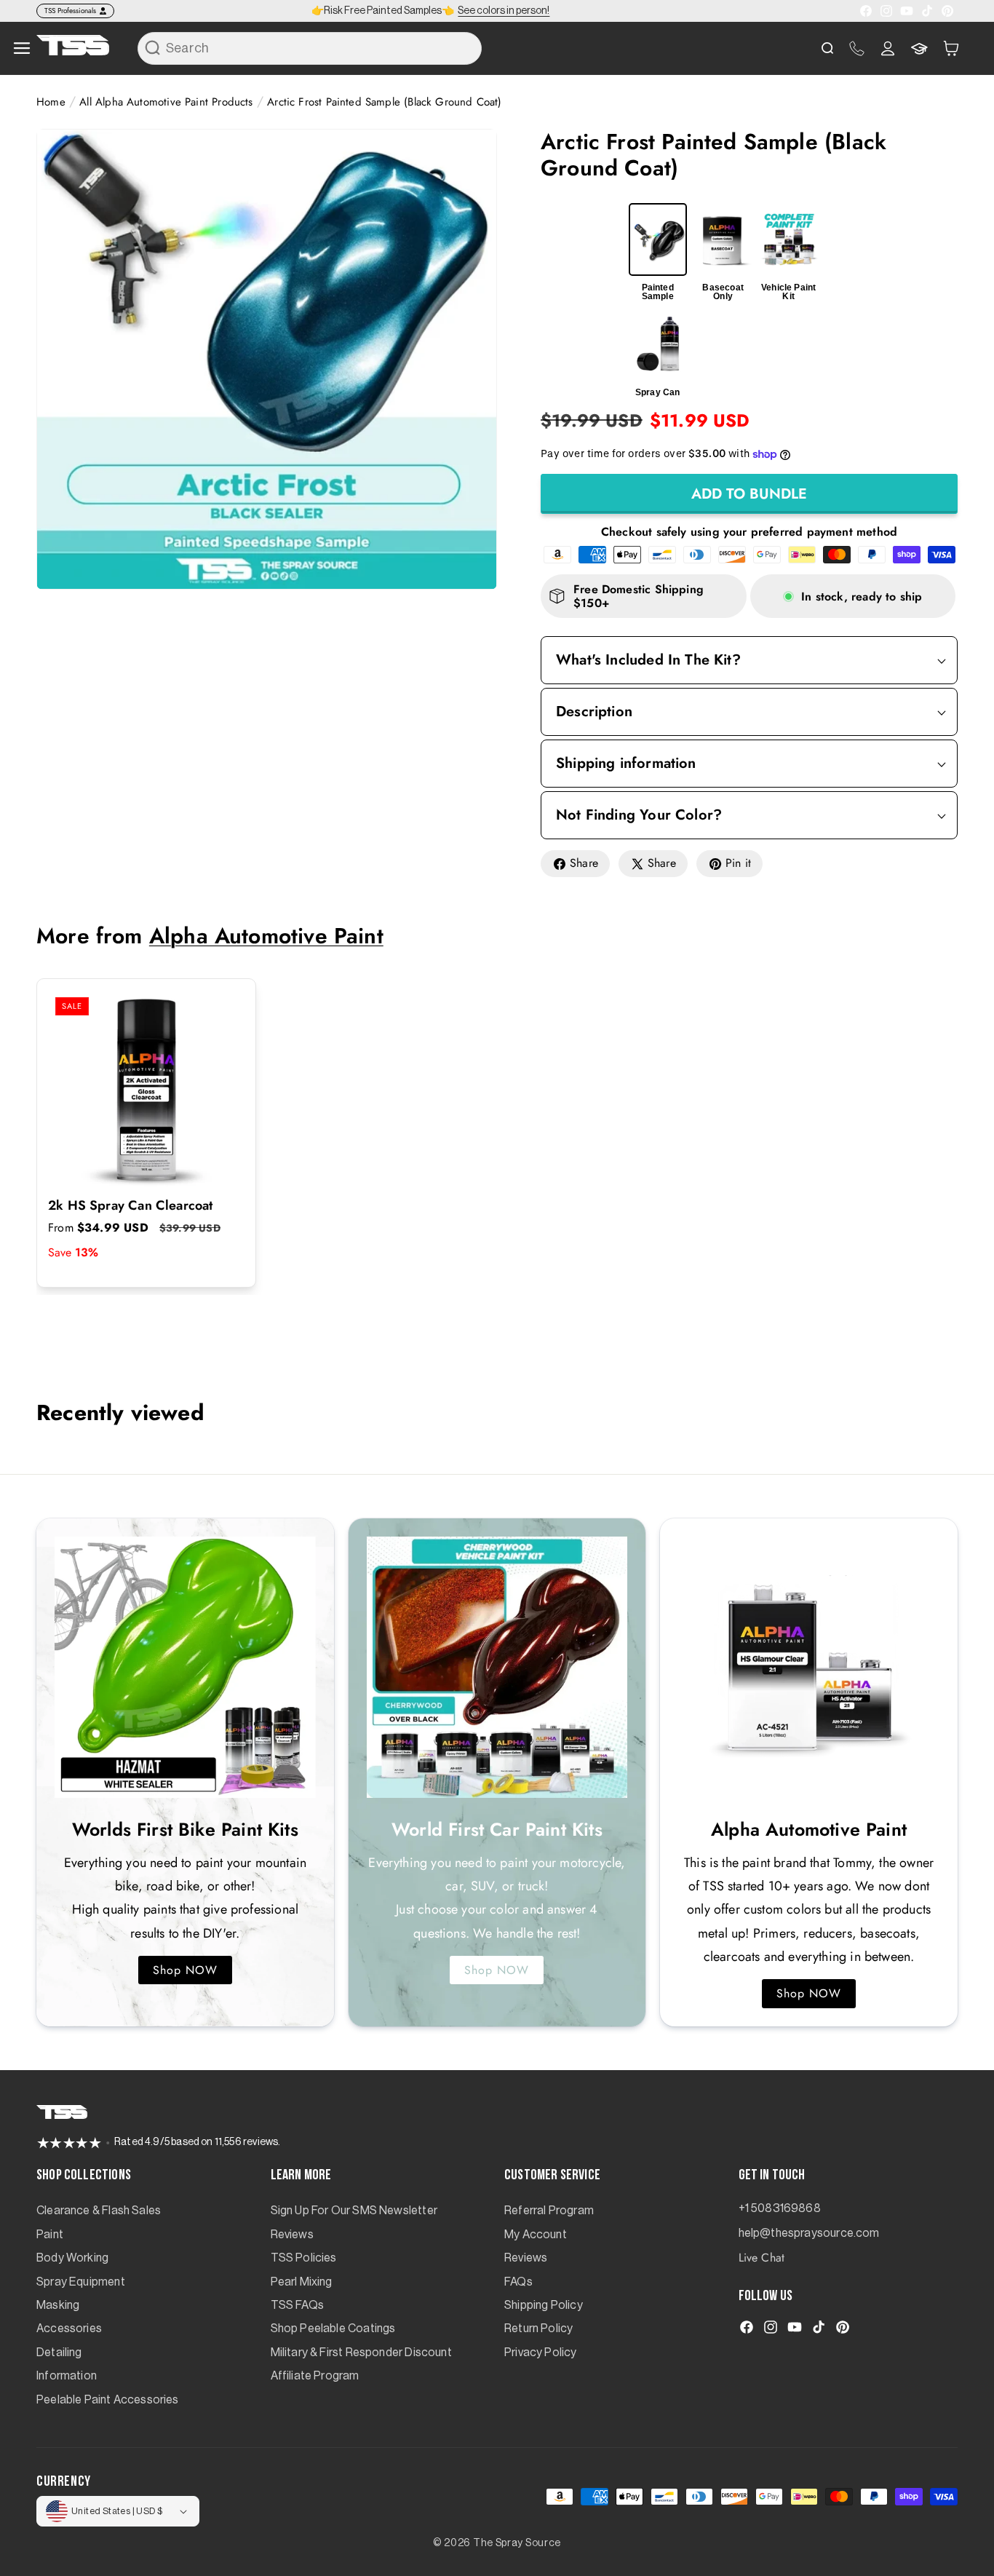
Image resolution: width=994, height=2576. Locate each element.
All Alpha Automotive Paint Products (166, 102)
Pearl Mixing (302, 2282)
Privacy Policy (541, 2353)
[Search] (153, 48)
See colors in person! (504, 11)
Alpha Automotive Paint (266, 936)
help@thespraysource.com (809, 2233)
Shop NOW (185, 1970)
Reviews (292, 2235)
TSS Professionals (70, 11)
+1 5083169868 (780, 2208)
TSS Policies (304, 2258)
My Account (536, 2235)
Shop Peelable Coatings (333, 2329)
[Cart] (951, 48)
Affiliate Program (315, 2376)
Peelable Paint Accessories (108, 2400)
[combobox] (310, 48)
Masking (58, 2305)
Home (51, 102)
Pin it (738, 863)
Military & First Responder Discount (361, 2353)
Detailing (59, 2353)
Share (584, 863)
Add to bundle (749, 494)
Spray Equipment (81, 2282)
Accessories (69, 2329)
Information (67, 2376)
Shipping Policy (544, 2305)
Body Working (72, 2258)
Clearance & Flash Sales (99, 2211)
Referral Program (549, 2211)
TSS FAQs (297, 2305)
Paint (50, 2235)
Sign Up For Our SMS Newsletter (354, 2211)
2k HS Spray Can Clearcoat (131, 1206)
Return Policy (538, 2329)
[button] (951, 48)
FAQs (518, 2282)
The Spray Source (517, 2543)
